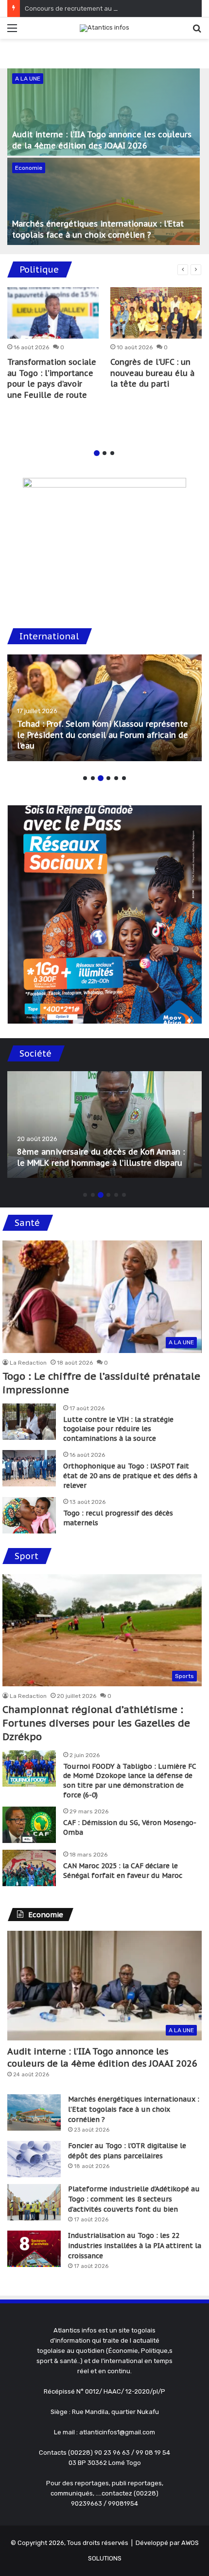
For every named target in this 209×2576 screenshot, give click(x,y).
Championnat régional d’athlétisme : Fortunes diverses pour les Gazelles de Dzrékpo (96, 1723)
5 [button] (116, 778)
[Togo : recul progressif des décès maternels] (29, 1515)
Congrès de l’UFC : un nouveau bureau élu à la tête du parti (152, 373)
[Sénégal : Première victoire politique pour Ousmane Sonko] (104, 708)
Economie (29, 168)
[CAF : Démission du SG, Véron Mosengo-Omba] (29, 1825)
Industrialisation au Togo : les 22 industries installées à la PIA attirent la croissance (135, 2246)
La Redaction (28, 1363)
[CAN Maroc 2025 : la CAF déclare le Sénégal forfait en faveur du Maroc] (29, 1868)
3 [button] (112, 453)
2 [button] (104, 453)
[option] (104, 158)
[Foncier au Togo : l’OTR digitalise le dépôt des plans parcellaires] (34, 2159)
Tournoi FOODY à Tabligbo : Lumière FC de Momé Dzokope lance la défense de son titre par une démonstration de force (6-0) (130, 1781)
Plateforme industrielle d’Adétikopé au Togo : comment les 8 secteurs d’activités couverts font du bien (134, 2199)
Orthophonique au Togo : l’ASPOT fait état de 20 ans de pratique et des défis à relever (130, 1475)
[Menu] (12, 32)
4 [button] (108, 778)
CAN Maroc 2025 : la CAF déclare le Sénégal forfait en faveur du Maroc (123, 1871)
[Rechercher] (197, 32)
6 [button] (124, 778)
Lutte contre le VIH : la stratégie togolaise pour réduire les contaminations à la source (118, 1429)
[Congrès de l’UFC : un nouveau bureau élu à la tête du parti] (156, 313)
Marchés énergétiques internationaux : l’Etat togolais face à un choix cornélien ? (134, 2109)
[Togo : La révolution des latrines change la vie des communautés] (104, 1125)
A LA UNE (28, 79)
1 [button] (97, 453)
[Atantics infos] (104, 28)
